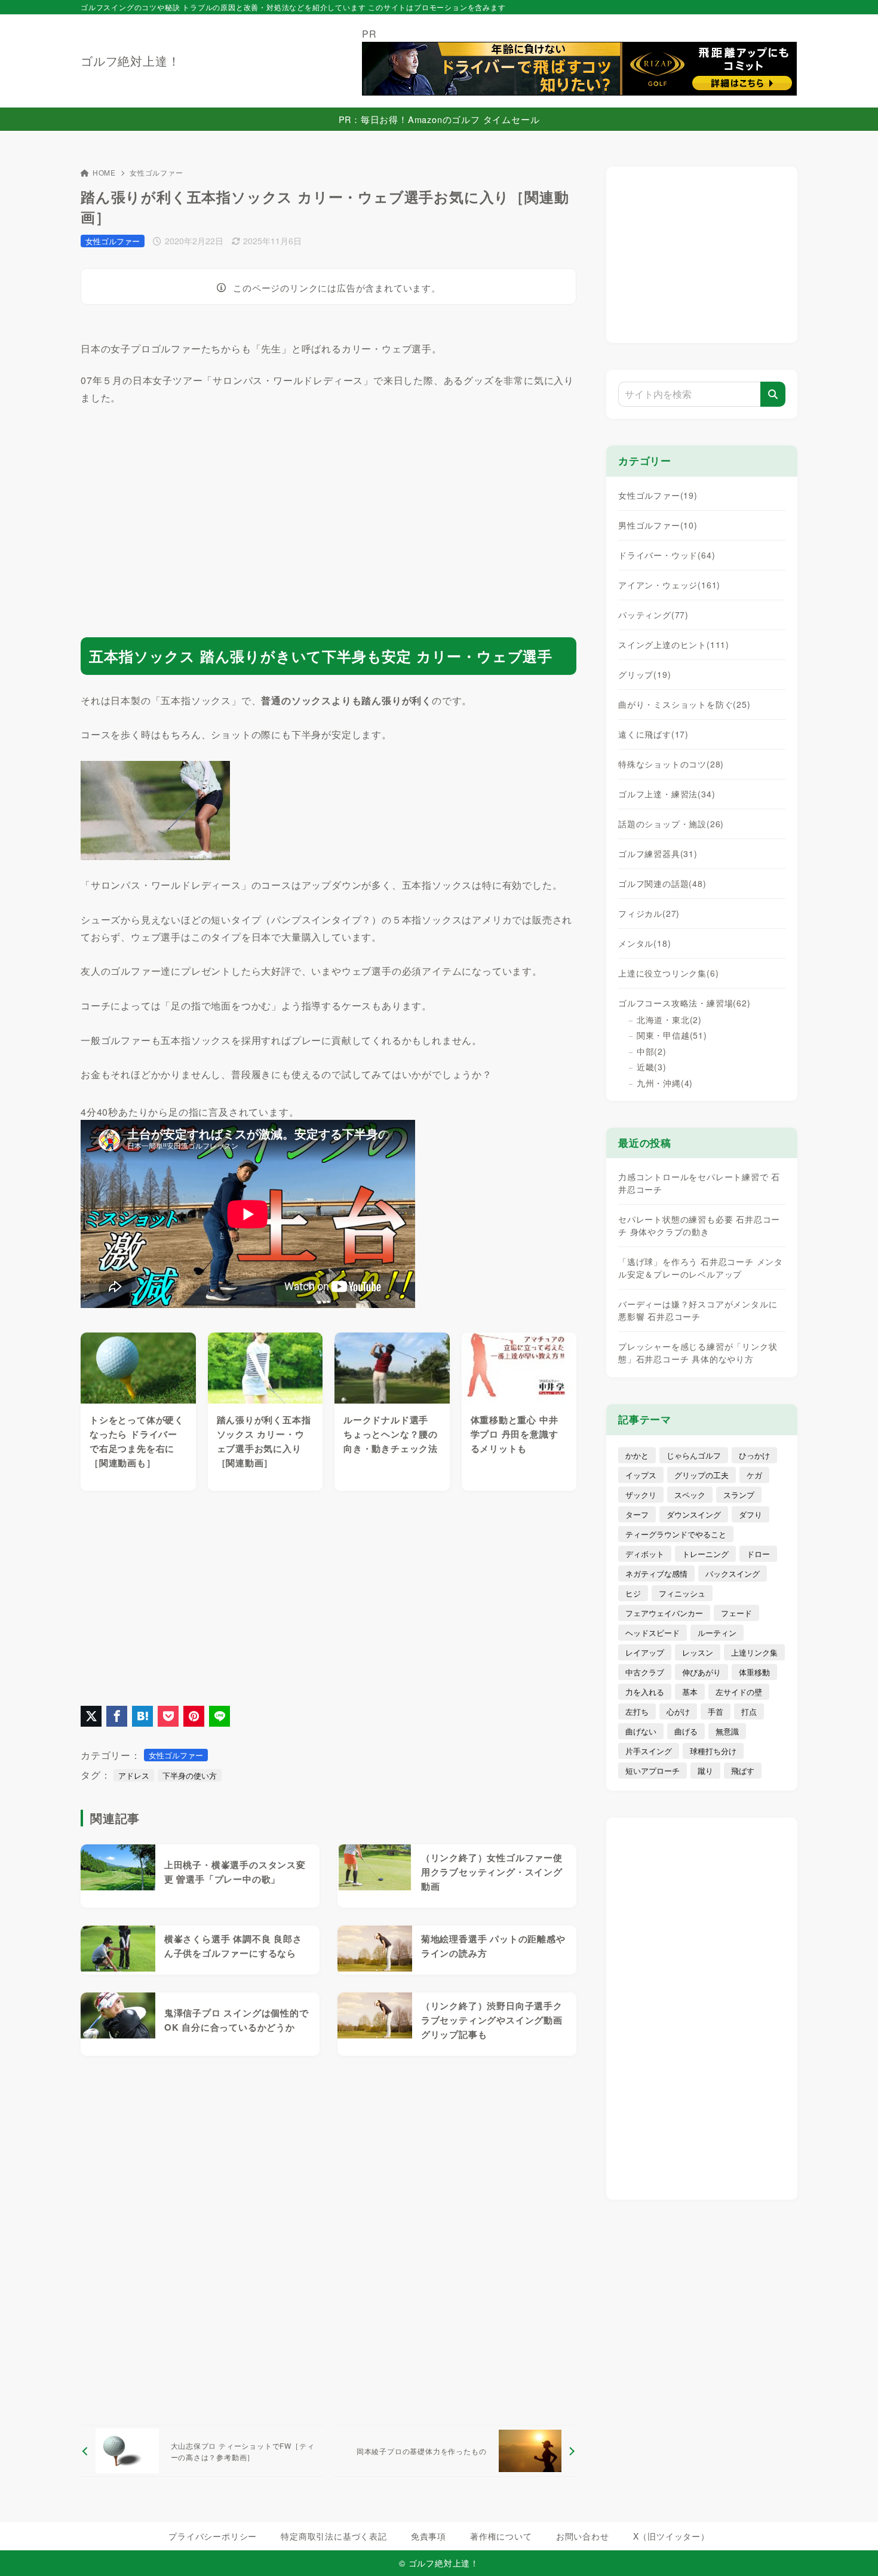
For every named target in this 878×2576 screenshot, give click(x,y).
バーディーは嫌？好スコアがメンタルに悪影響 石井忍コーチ (698, 1310)
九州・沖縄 (665, 1083)
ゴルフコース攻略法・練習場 (684, 1003)
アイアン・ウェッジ (669, 585)
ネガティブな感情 (656, 1573)
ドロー (758, 1554)
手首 (716, 1711)
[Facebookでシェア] (117, 1716)
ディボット (645, 1554)
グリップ (644, 674)
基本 (690, 1692)
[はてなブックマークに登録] (142, 1716)
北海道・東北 (669, 1020)
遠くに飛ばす (653, 734)
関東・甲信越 (672, 1035)
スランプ (739, 1495)
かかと (637, 1455)
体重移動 (754, 1672)
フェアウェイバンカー (664, 1613)
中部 (652, 1051)
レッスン (698, 1652)
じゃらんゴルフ (694, 1455)
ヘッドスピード (653, 1633)
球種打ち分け (713, 1751)
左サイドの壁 (739, 1692)
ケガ (754, 1475)
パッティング (653, 615)
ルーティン (717, 1633)
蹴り (705, 1771)
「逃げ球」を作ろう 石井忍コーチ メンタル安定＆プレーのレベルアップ (701, 1268)
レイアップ (645, 1652)
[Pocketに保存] (168, 1716)
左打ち (637, 1711)
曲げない (641, 1731)
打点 (749, 1711)
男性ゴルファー (658, 525)
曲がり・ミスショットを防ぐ (684, 704)
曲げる (686, 1731)
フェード (736, 1613)
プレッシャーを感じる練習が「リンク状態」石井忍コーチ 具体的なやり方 (698, 1353)
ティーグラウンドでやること (676, 1534)
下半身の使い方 (190, 1775)
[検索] (773, 394)
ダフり (750, 1514)
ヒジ (633, 1593)
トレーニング (705, 1554)
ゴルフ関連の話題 (662, 883)
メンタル (644, 943)
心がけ (678, 1711)
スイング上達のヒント (674, 644)
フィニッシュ (682, 1593)
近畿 (652, 1067)
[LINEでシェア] (219, 1716)
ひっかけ (754, 1455)
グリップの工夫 (702, 1475)
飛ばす (743, 1771)
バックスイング (733, 1573)
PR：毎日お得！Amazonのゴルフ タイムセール (439, 119)
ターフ (637, 1514)
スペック (690, 1495)
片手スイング (649, 1751)
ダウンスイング (694, 1514)
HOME (104, 172)
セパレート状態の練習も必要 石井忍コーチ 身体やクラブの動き (699, 1225)
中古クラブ (645, 1672)
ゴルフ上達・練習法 (667, 794)
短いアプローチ (653, 1771)
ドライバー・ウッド (667, 555)
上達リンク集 (754, 1652)
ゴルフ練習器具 (658, 853)
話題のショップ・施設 (671, 824)
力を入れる (645, 1692)
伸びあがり (702, 1672)
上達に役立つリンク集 (668, 973)
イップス (641, 1475)
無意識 (727, 1731)
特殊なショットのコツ (671, 764)
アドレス (134, 1775)
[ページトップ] (851, 2549)
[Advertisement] (329, 511)
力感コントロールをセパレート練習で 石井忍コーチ (699, 1183)
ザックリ (641, 1495)
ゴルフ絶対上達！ (130, 61)
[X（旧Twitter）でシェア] (91, 1716)
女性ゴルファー (156, 172)
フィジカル (649, 913)
